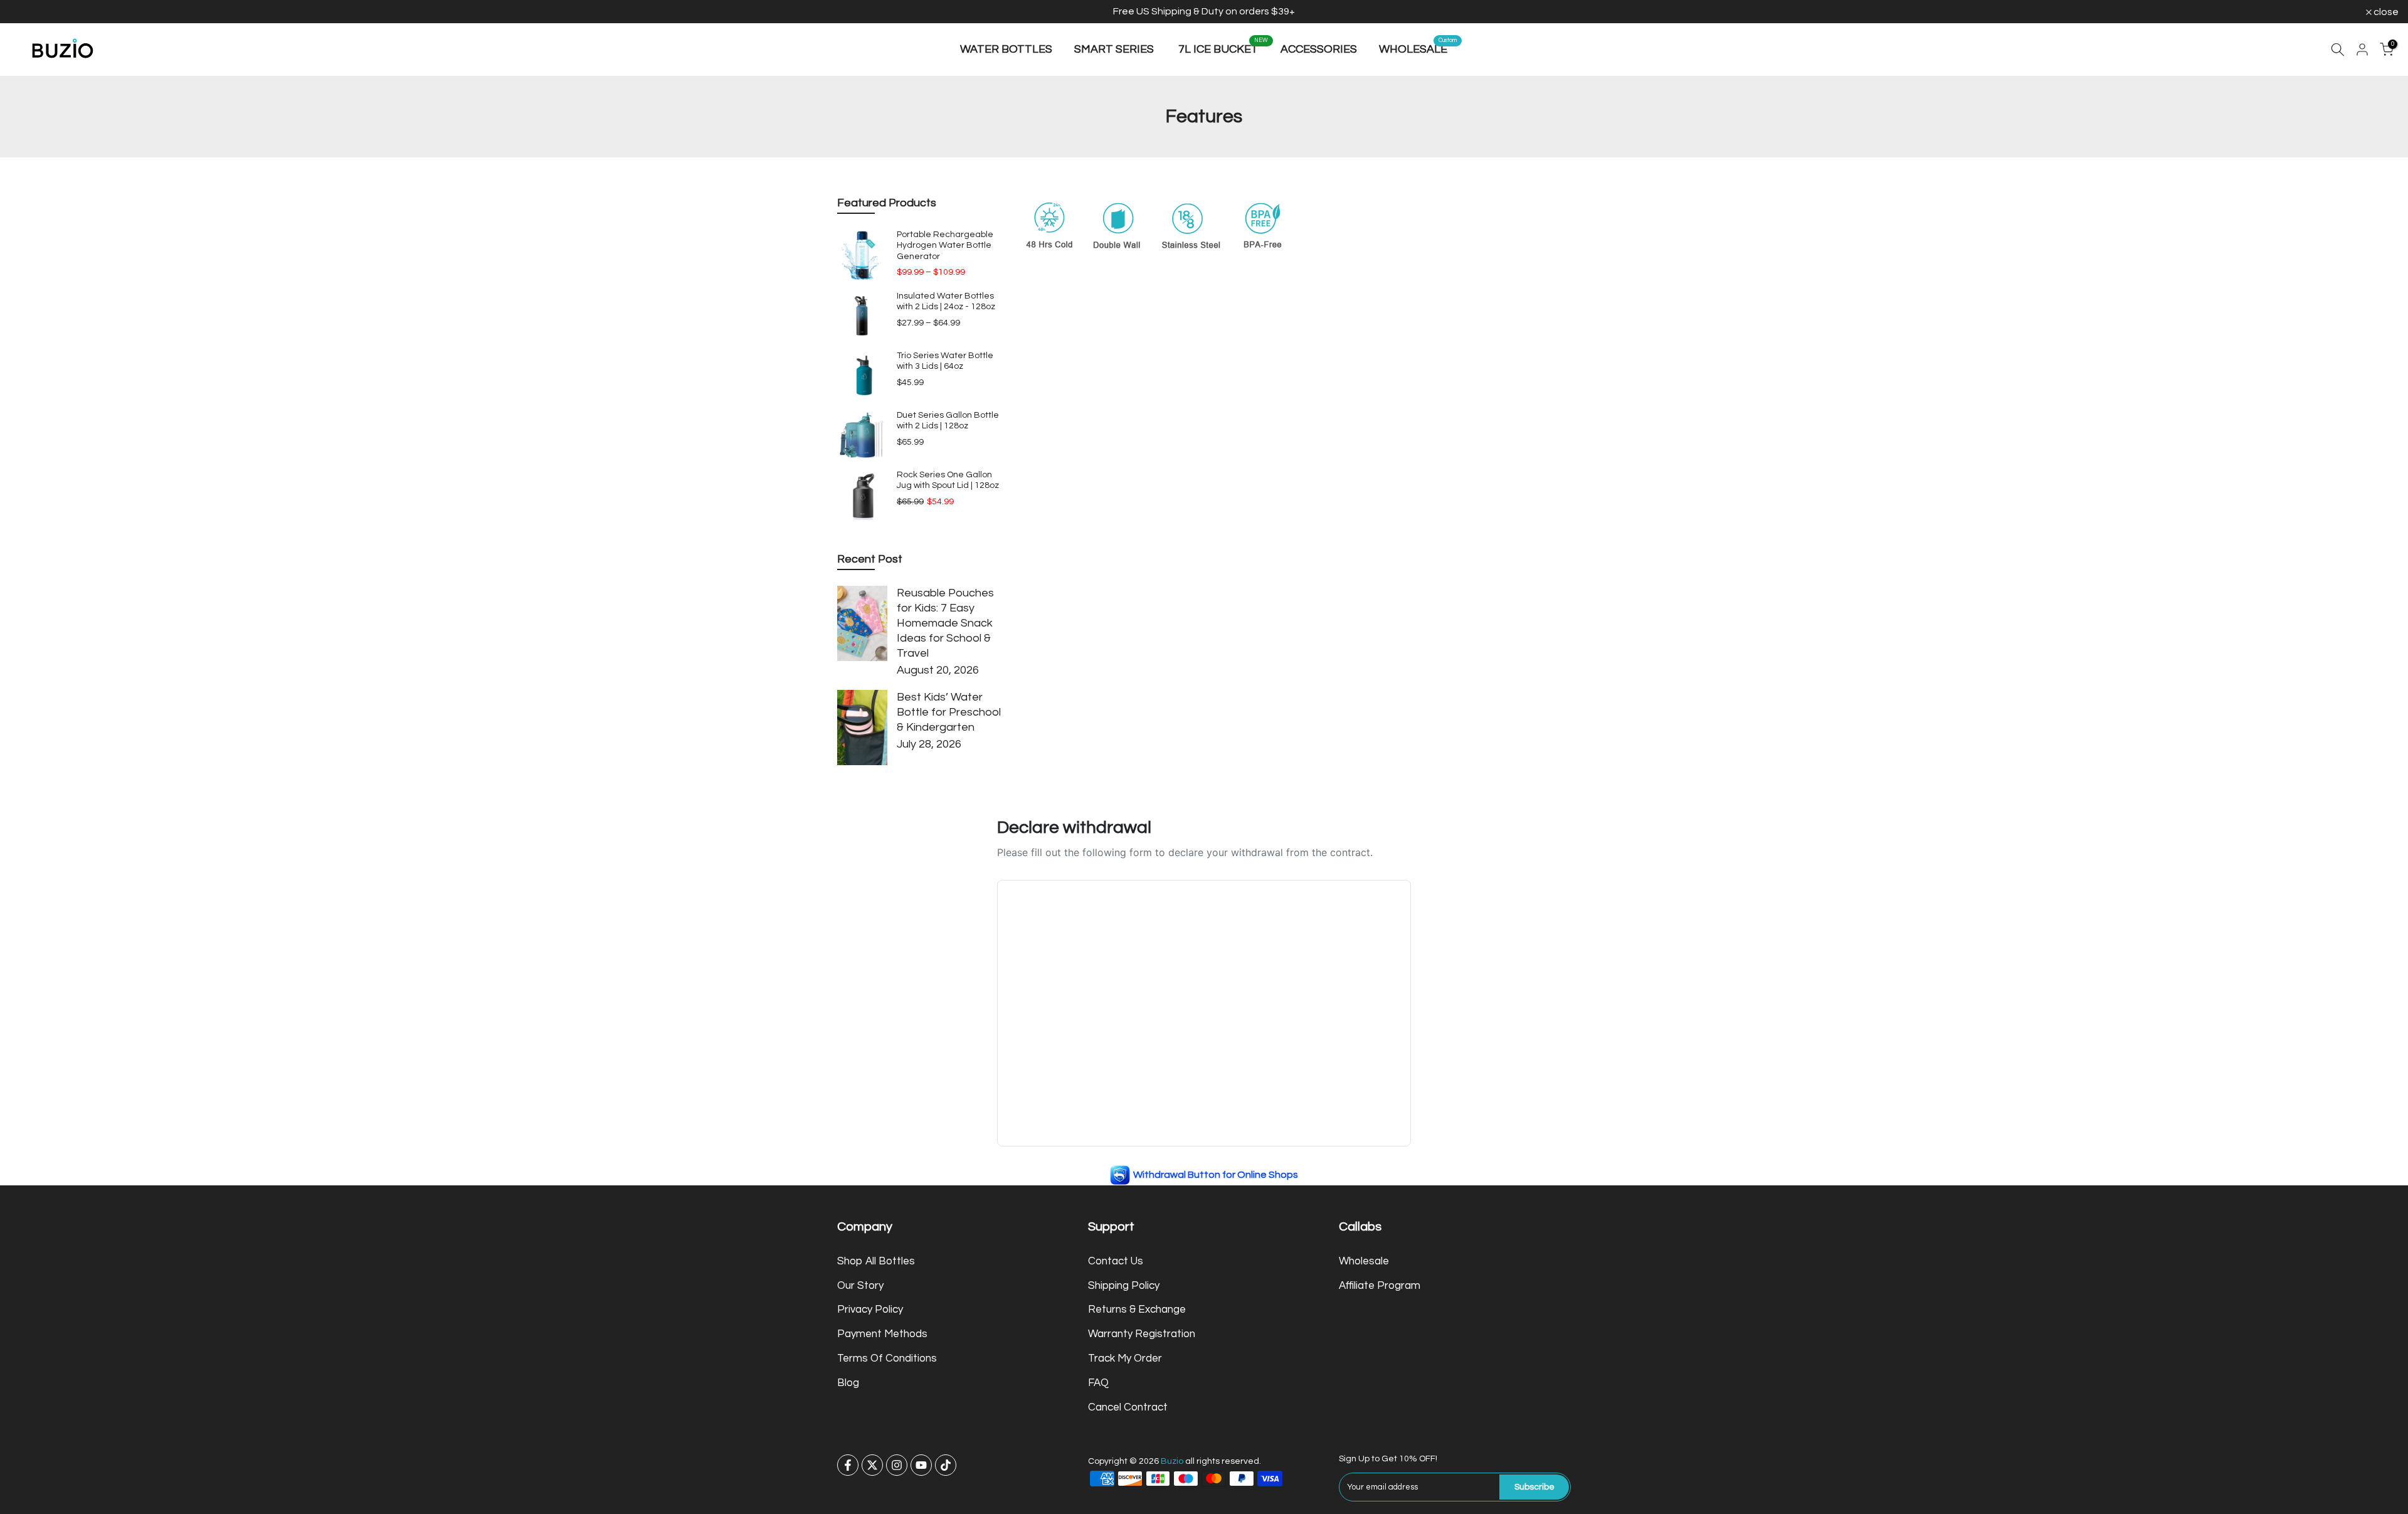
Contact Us (1116, 1261)
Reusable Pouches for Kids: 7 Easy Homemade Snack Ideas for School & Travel (945, 623)
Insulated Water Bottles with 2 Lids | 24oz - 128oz (946, 302)
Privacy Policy (870, 1310)
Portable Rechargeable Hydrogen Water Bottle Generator (945, 246)
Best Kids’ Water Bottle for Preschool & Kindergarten (949, 712)
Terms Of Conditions (887, 1358)
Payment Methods (882, 1334)
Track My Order (1125, 1358)
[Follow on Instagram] (897, 1465)
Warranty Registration (1142, 1334)
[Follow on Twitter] (872, 1465)
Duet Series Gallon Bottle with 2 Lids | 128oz (948, 421)
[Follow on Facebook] (848, 1465)
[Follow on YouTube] (921, 1465)
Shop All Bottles (876, 1261)
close (29, 12)
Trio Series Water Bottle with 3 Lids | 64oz (945, 361)
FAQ (1098, 1383)
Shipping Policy (1124, 1285)
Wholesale (1364, 1261)
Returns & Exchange (1137, 1310)
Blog (848, 1383)
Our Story (860, 1285)
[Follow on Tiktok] (946, 1465)
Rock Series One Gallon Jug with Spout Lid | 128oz (948, 480)
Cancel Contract (1128, 1407)
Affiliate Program (1380, 1285)
